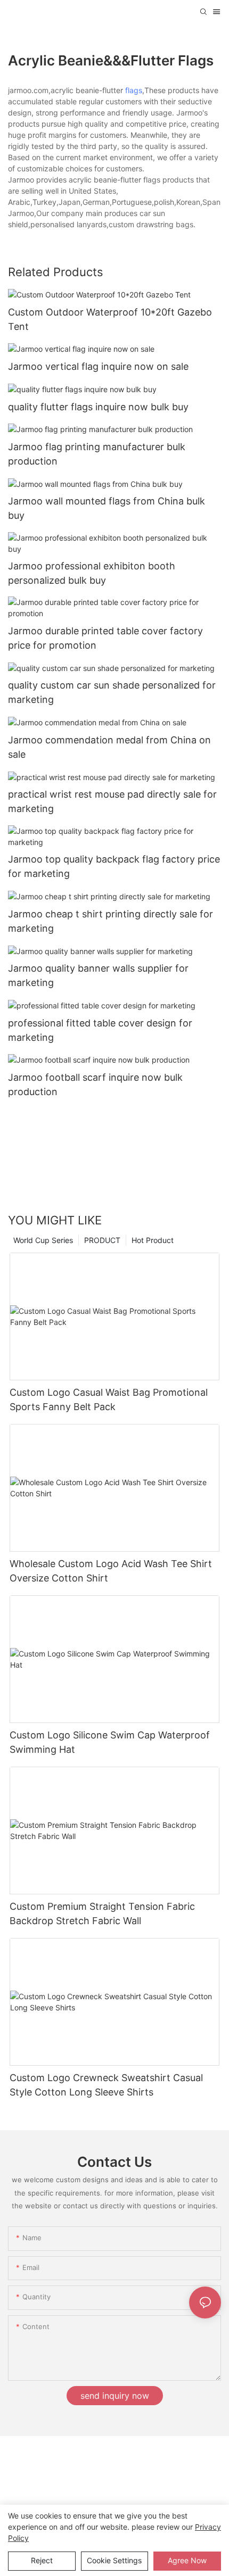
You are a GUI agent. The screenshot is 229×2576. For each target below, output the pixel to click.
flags (134, 90)
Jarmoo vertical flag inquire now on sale (98, 366)
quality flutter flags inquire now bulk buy (98, 407)
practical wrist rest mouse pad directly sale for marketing (112, 801)
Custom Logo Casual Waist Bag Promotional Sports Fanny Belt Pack (109, 1399)
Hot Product (153, 1240)
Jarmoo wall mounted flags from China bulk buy (107, 508)
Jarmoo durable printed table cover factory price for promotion (105, 638)
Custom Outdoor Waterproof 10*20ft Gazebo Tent (110, 319)
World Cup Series (43, 1240)
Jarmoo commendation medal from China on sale (109, 747)
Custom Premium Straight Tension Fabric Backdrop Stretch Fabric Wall (102, 1914)
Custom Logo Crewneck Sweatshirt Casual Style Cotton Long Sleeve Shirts (106, 2085)
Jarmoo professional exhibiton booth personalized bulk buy (92, 573)
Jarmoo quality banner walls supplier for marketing (98, 975)
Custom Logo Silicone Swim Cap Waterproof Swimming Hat (110, 1742)
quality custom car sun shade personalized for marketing (112, 692)
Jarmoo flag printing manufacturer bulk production (97, 454)
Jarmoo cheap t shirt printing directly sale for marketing (111, 921)
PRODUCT (102, 1240)
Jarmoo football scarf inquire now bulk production (95, 1084)
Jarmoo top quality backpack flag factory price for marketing (114, 866)
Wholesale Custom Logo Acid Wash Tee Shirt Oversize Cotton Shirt (111, 1571)
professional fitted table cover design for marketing (100, 1030)
